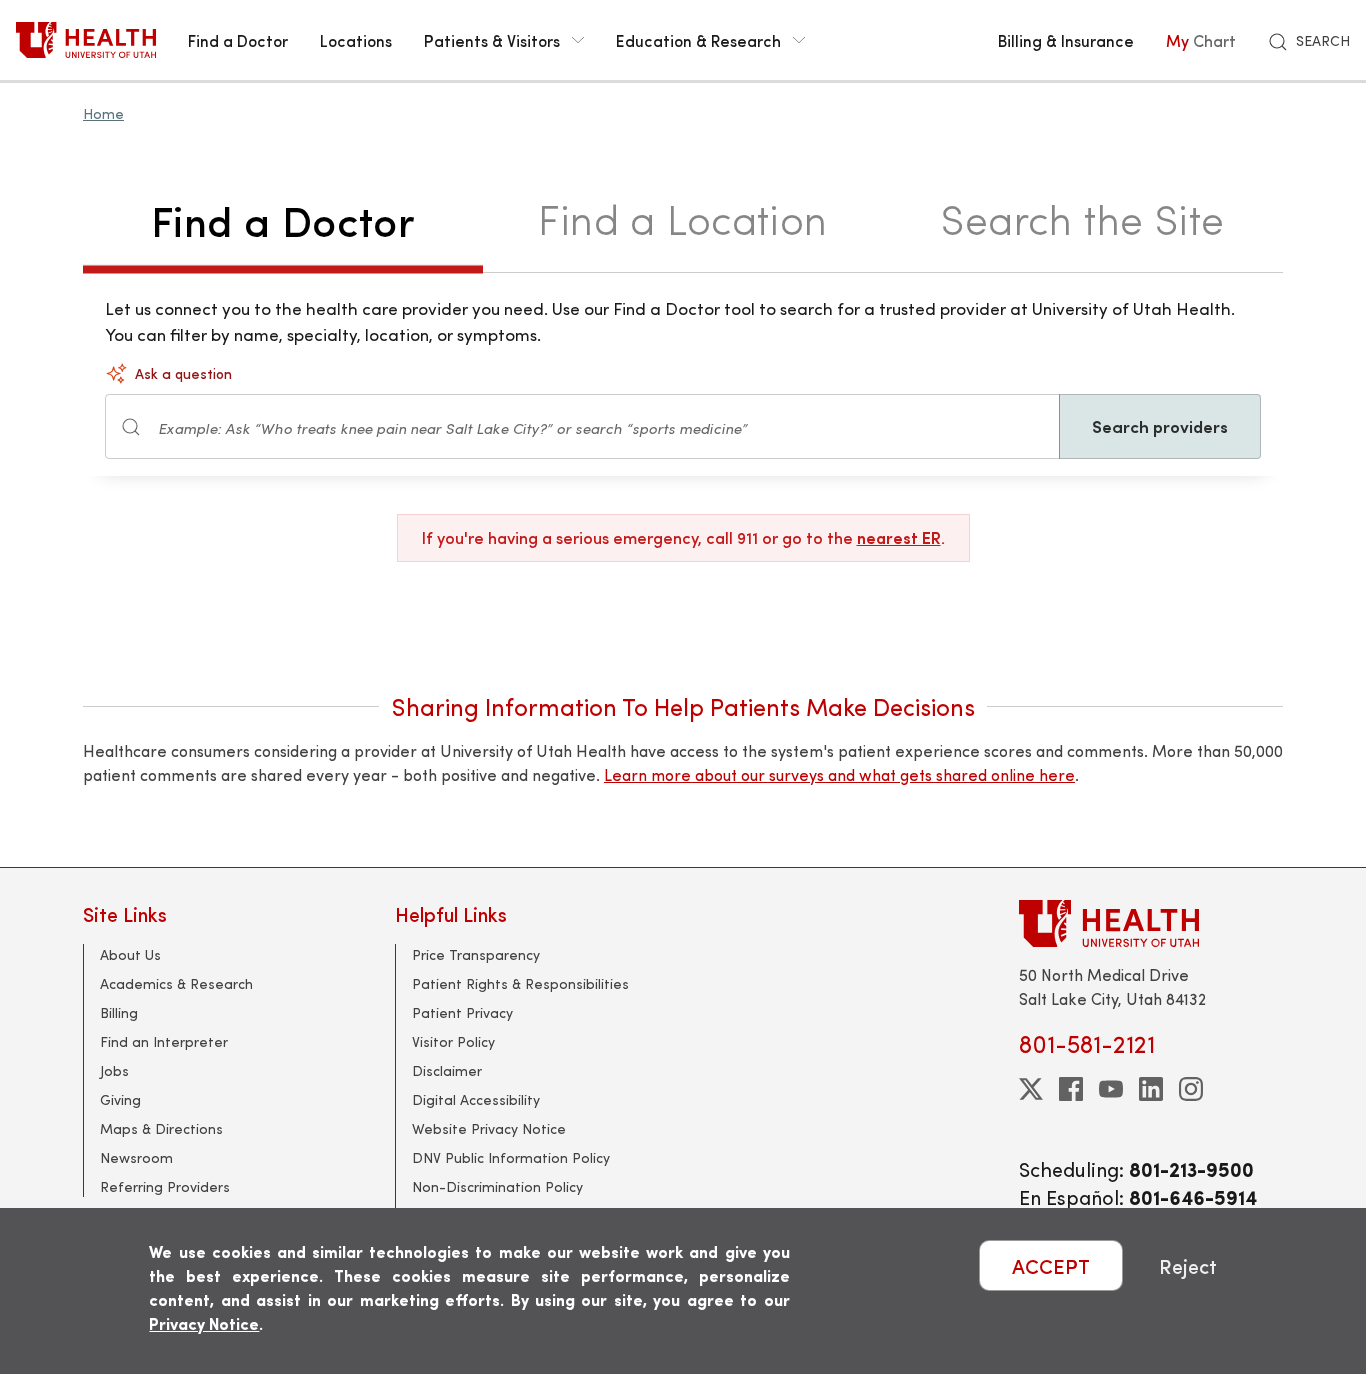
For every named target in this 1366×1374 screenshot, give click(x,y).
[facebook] (1071, 1089)
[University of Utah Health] (86, 40)
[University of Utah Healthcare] (1151, 923)
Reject (1188, 1265)
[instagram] (1191, 1089)
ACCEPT (1051, 1265)
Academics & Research (176, 983)
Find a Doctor (238, 40)
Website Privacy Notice (489, 1128)
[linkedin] (1151, 1089)
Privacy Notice (204, 1323)
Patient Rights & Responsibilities (520, 983)
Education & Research (698, 40)
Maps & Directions (161, 1128)
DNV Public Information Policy (511, 1157)
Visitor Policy (453, 1041)
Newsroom (136, 1157)
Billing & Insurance (1066, 40)
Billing (119, 1012)
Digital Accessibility (476, 1099)
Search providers (1160, 426)
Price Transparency (476, 954)
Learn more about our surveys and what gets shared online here (839, 774)
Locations (356, 40)
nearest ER (899, 537)
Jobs (114, 1070)
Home (103, 113)
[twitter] (1031, 1089)
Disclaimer (447, 1070)
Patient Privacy (462, 1012)
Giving (120, 1099)
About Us (130, 954)
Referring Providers (165, 1186)
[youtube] (1111, 1089)
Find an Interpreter (164, 1041)
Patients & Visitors (492, 40)
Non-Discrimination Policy (497, 1186)
